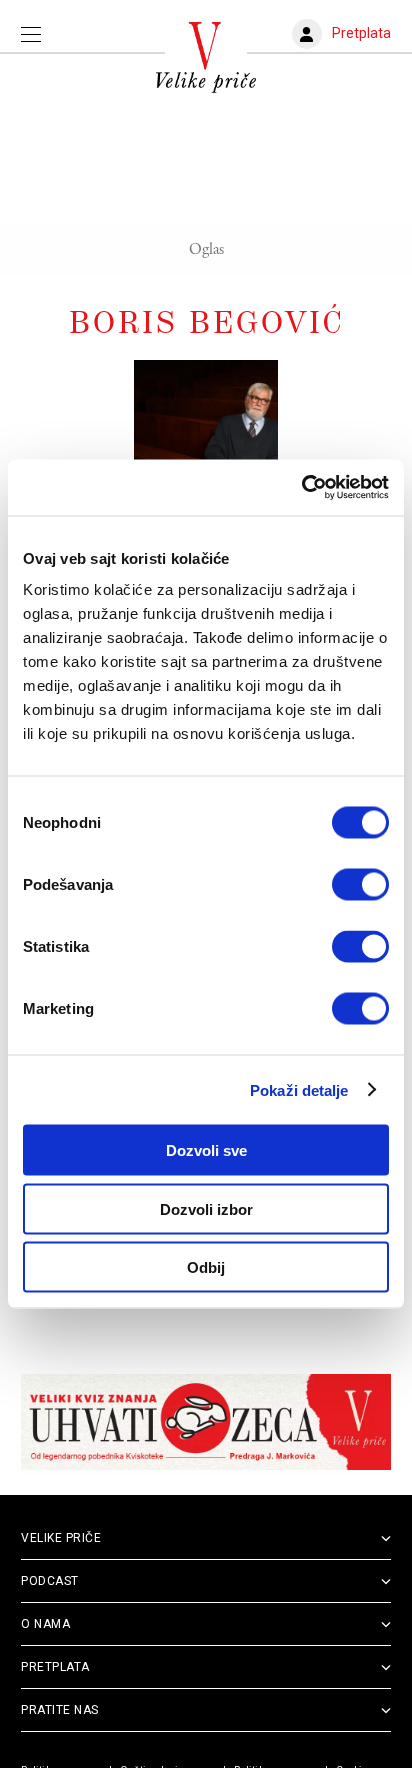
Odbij (206, 1267)
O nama (45, 1624)
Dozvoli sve (206, 1150)
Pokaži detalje (299, 1089)
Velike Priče (61, 1538)
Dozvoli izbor (206, 1208)
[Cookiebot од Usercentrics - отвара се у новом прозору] (301, 488)
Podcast (50, 1581)
